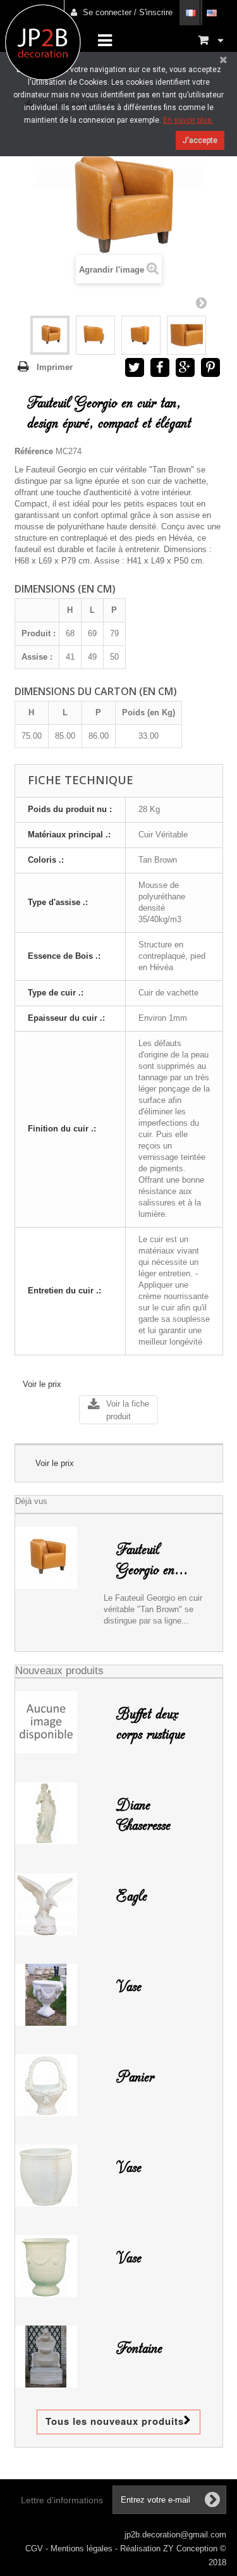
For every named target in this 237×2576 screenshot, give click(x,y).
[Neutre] (55, 2266)
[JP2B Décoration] (43, 42)
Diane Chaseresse (143, 1815)
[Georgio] (50, 335)
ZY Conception (191, 2548)
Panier (135, 2077)
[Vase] (55, 2176)
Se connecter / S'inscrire (128, 12)
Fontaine (139, 2348)
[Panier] (55, 2085)
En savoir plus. (188, 120)
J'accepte (200, 140)
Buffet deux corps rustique (151, 1724)
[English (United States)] (211, 13)
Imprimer (55, 367)
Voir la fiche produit (128, 1410)
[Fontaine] (55, 2357)
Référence (34, 451)
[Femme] (55, 1813)
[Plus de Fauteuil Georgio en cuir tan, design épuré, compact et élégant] (55, 1558)
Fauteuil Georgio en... (152, 1560)
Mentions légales (83, 2548)
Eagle (132, 1896)
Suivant (201, 302)
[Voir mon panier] (211, 40)
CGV (35, 2548)
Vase (129, 1987)
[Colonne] (55, 1995)
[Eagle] (55, 1904)
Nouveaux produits (59, 1671)
